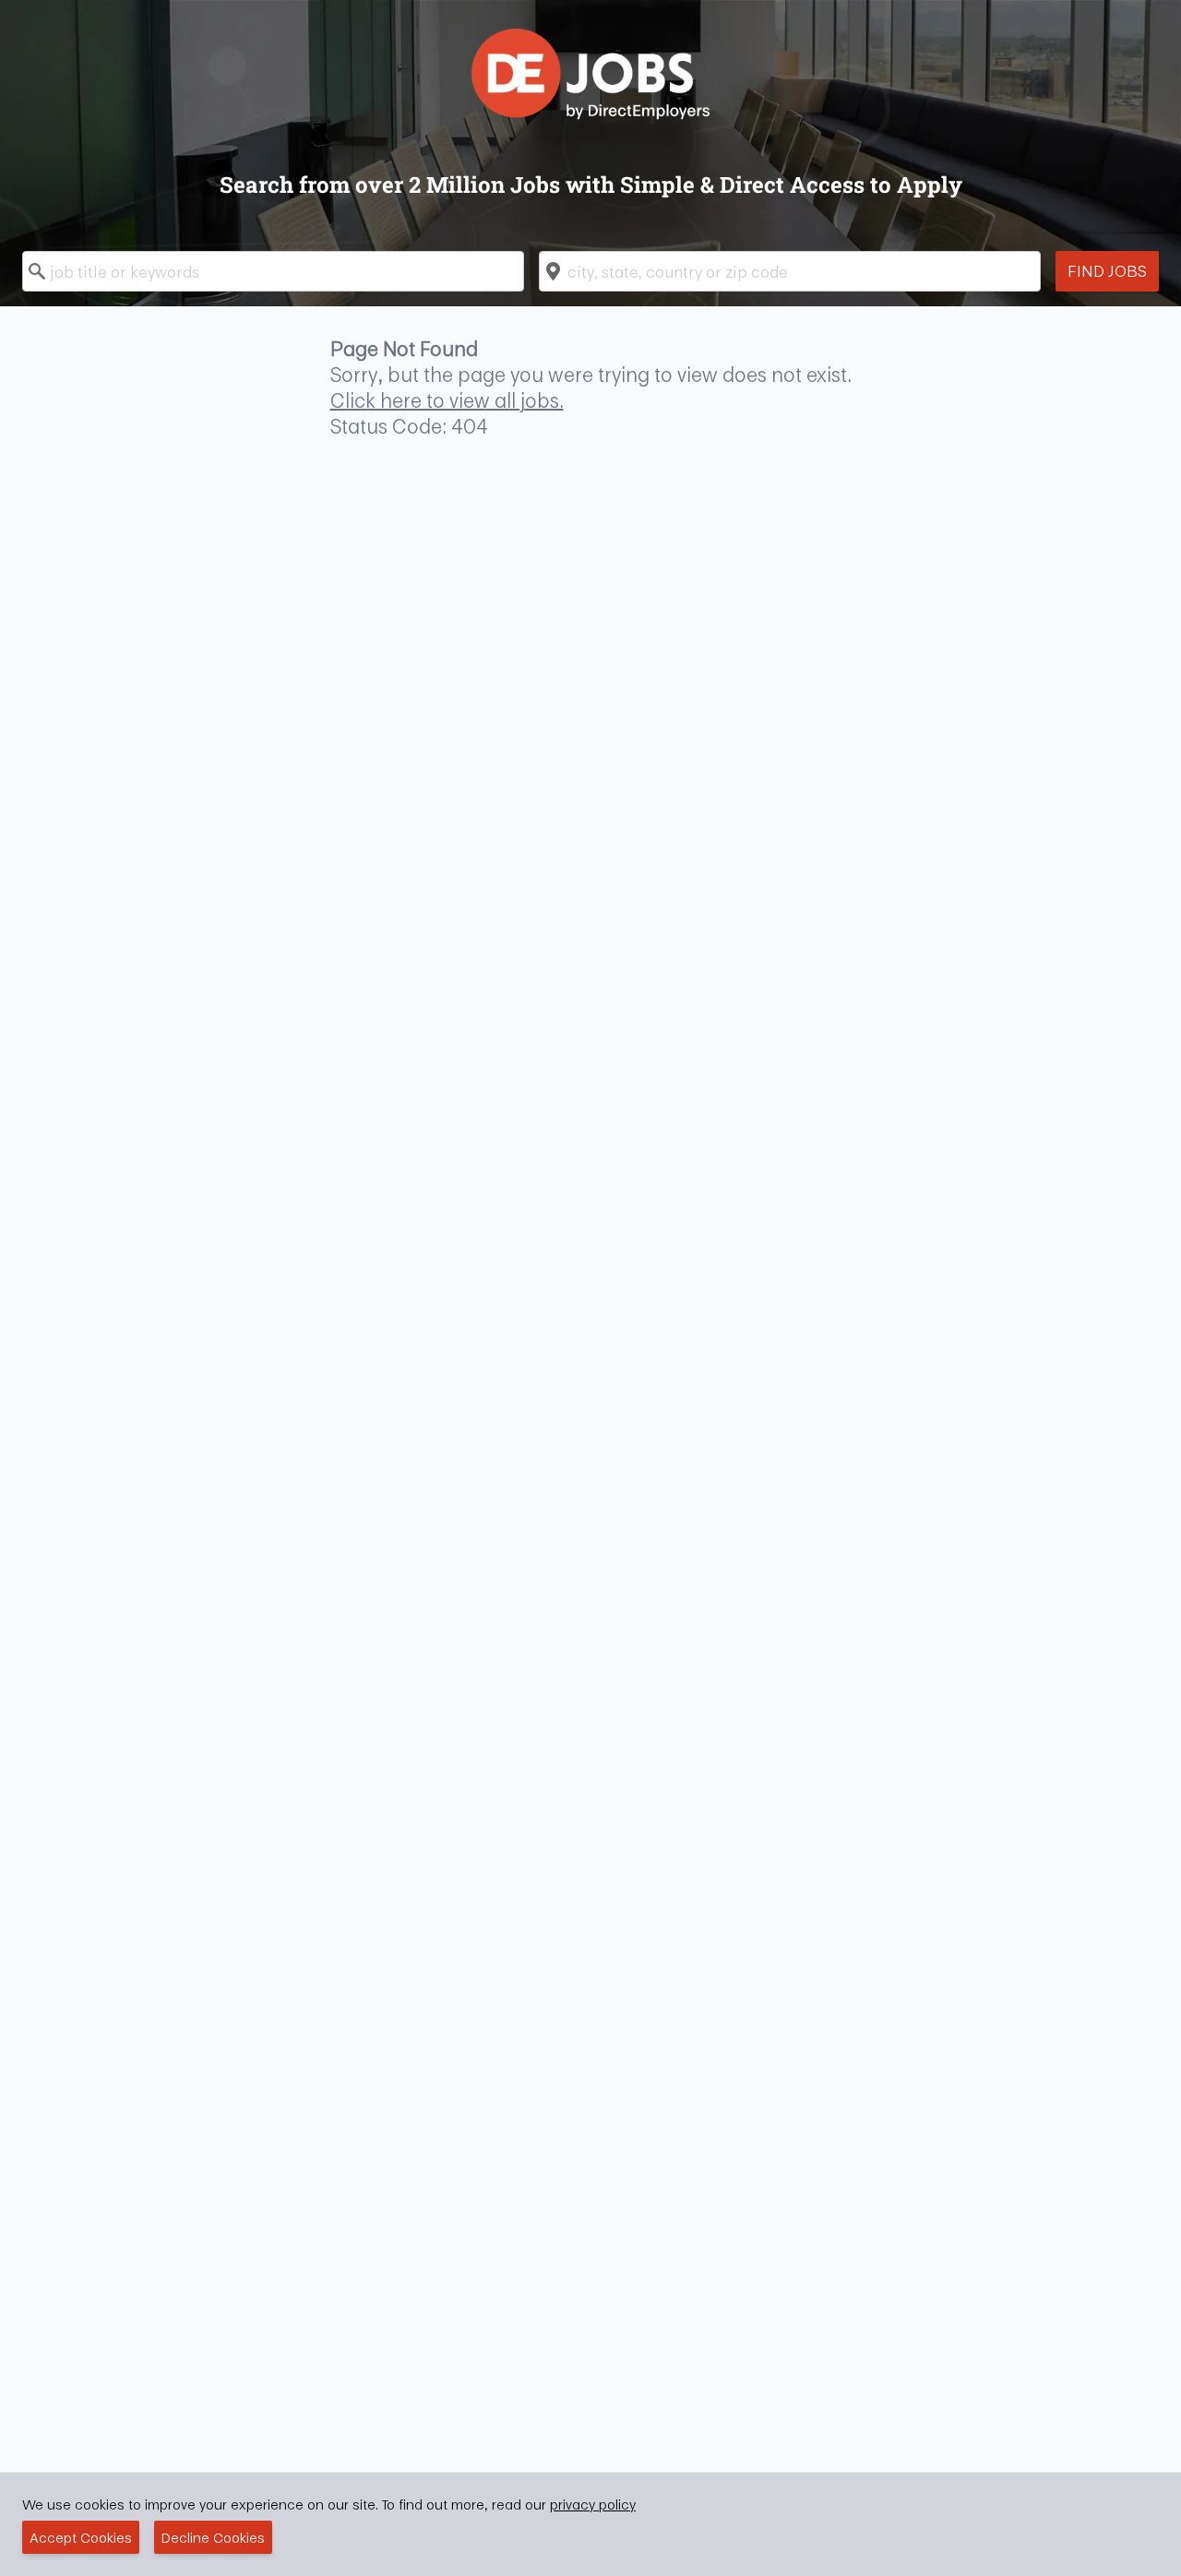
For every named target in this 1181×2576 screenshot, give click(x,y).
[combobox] (273, 271)
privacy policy (593, 2504)
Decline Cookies (213, 2537)
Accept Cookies (81, 2537)
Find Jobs (1107, 271)
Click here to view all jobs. (447, 400)
